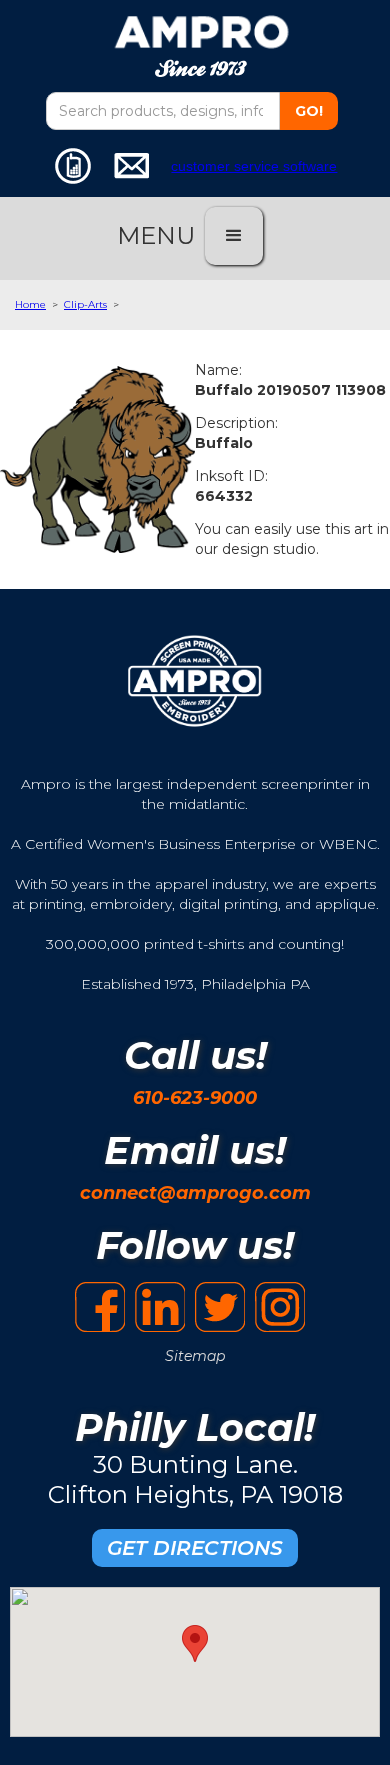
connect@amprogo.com (195, 1193)
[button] (234, 236)
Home (30, 304)
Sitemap (195, 1356)
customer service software (254, 166)
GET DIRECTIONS (195, 1548)
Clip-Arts (85, 304)
